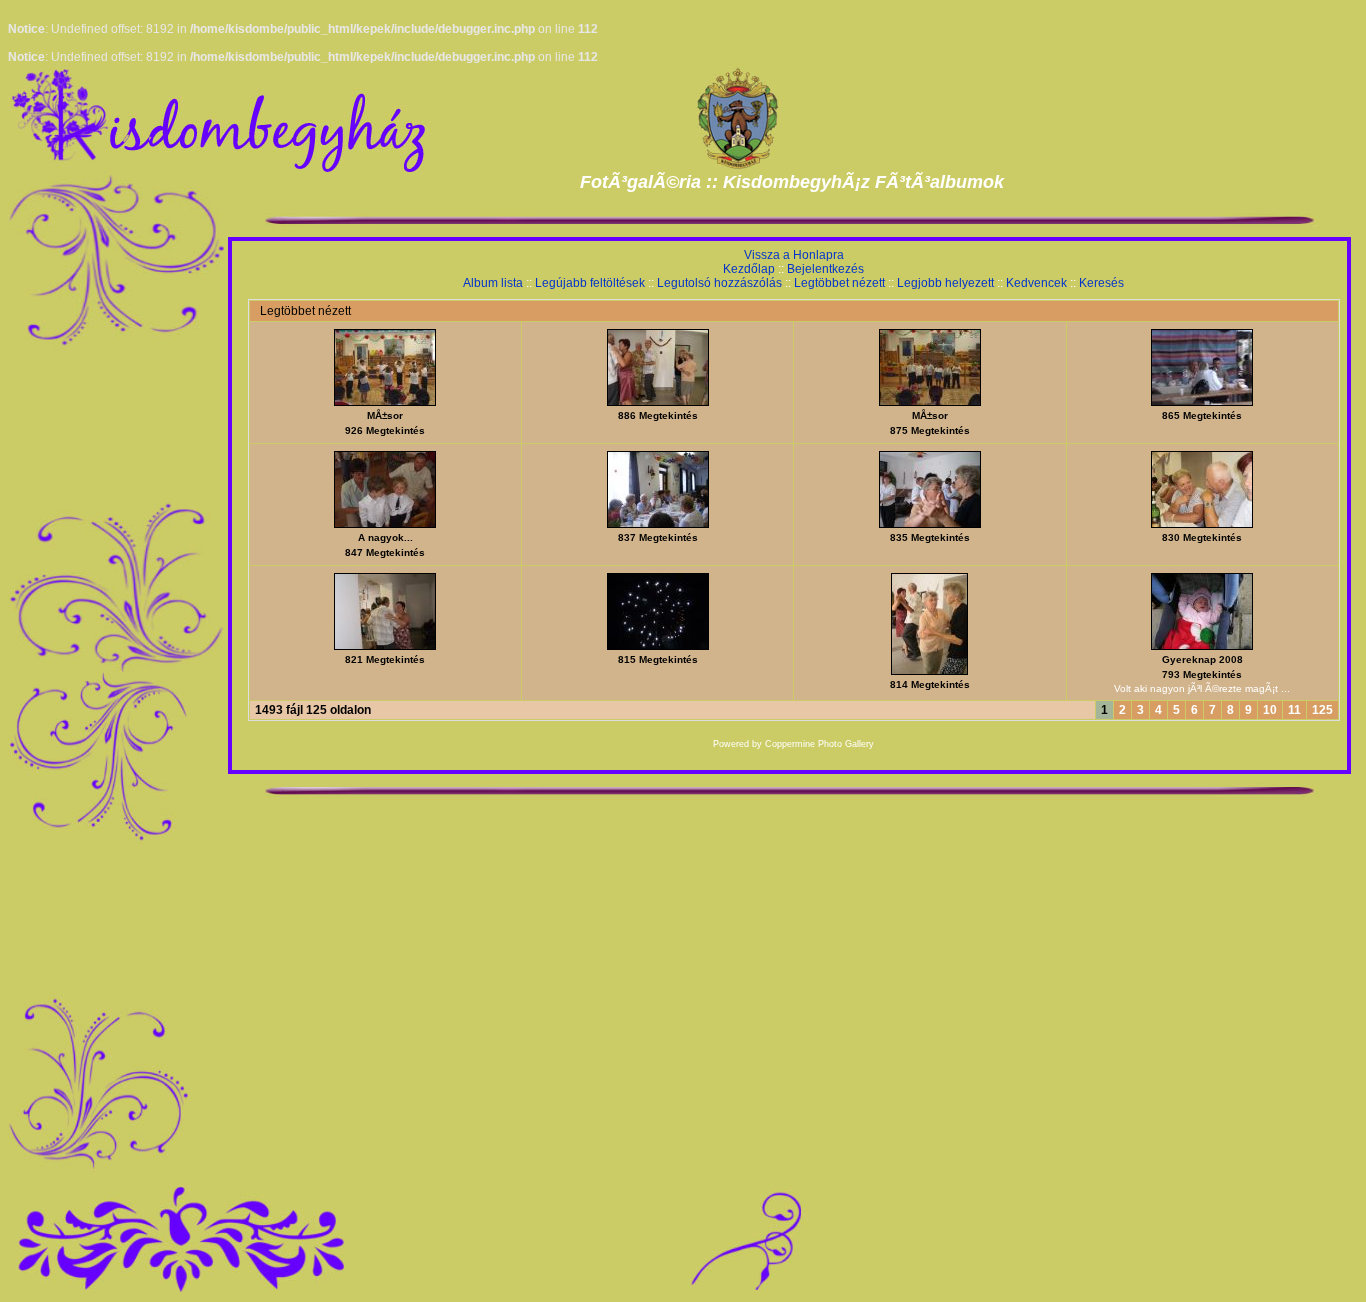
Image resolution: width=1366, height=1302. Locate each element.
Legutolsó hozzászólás (719, 283)
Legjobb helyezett (945, 283)
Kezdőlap (749, 269)
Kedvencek (1036, 283)
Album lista (493, 283)
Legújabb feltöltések (590, 283)
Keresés (1101, 283)
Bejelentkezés (825, 269)
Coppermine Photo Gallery (819, 744)
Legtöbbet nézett (839, 283)
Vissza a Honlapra (794, 255)
